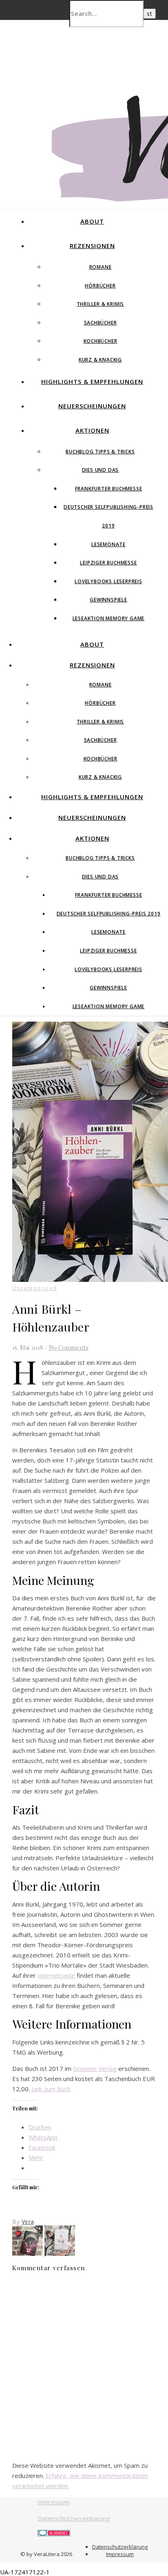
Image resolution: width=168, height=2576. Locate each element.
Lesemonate (108, 544)
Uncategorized (35, 1288)
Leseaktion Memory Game (109, 618)
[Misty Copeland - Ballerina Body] (60, 2253)
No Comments (69, 1347)
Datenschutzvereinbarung (74, 2518)
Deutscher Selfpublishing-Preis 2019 (109, 914)
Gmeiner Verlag (95, 2068)
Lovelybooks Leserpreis (108, 581)
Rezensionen (92, 246)
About (92, 221)
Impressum (54, 2502)
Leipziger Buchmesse (108, 563)
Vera (28, 2222)
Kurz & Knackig (100, 360)
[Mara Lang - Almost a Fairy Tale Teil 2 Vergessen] (28, 2253)
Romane (101, 267)
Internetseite (56, 1975)
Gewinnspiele (108, 600)
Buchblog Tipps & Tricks (100, 452)
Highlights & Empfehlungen (92, 381)
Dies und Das (101, 470)
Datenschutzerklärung (120, 2547)
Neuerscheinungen (92, 406)
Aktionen (92, 430)
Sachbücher (101, 323)
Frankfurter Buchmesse (109, 489)
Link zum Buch (51, 2089)
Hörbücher (100, 286)
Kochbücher (101, 341)
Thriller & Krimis (101, 304)
